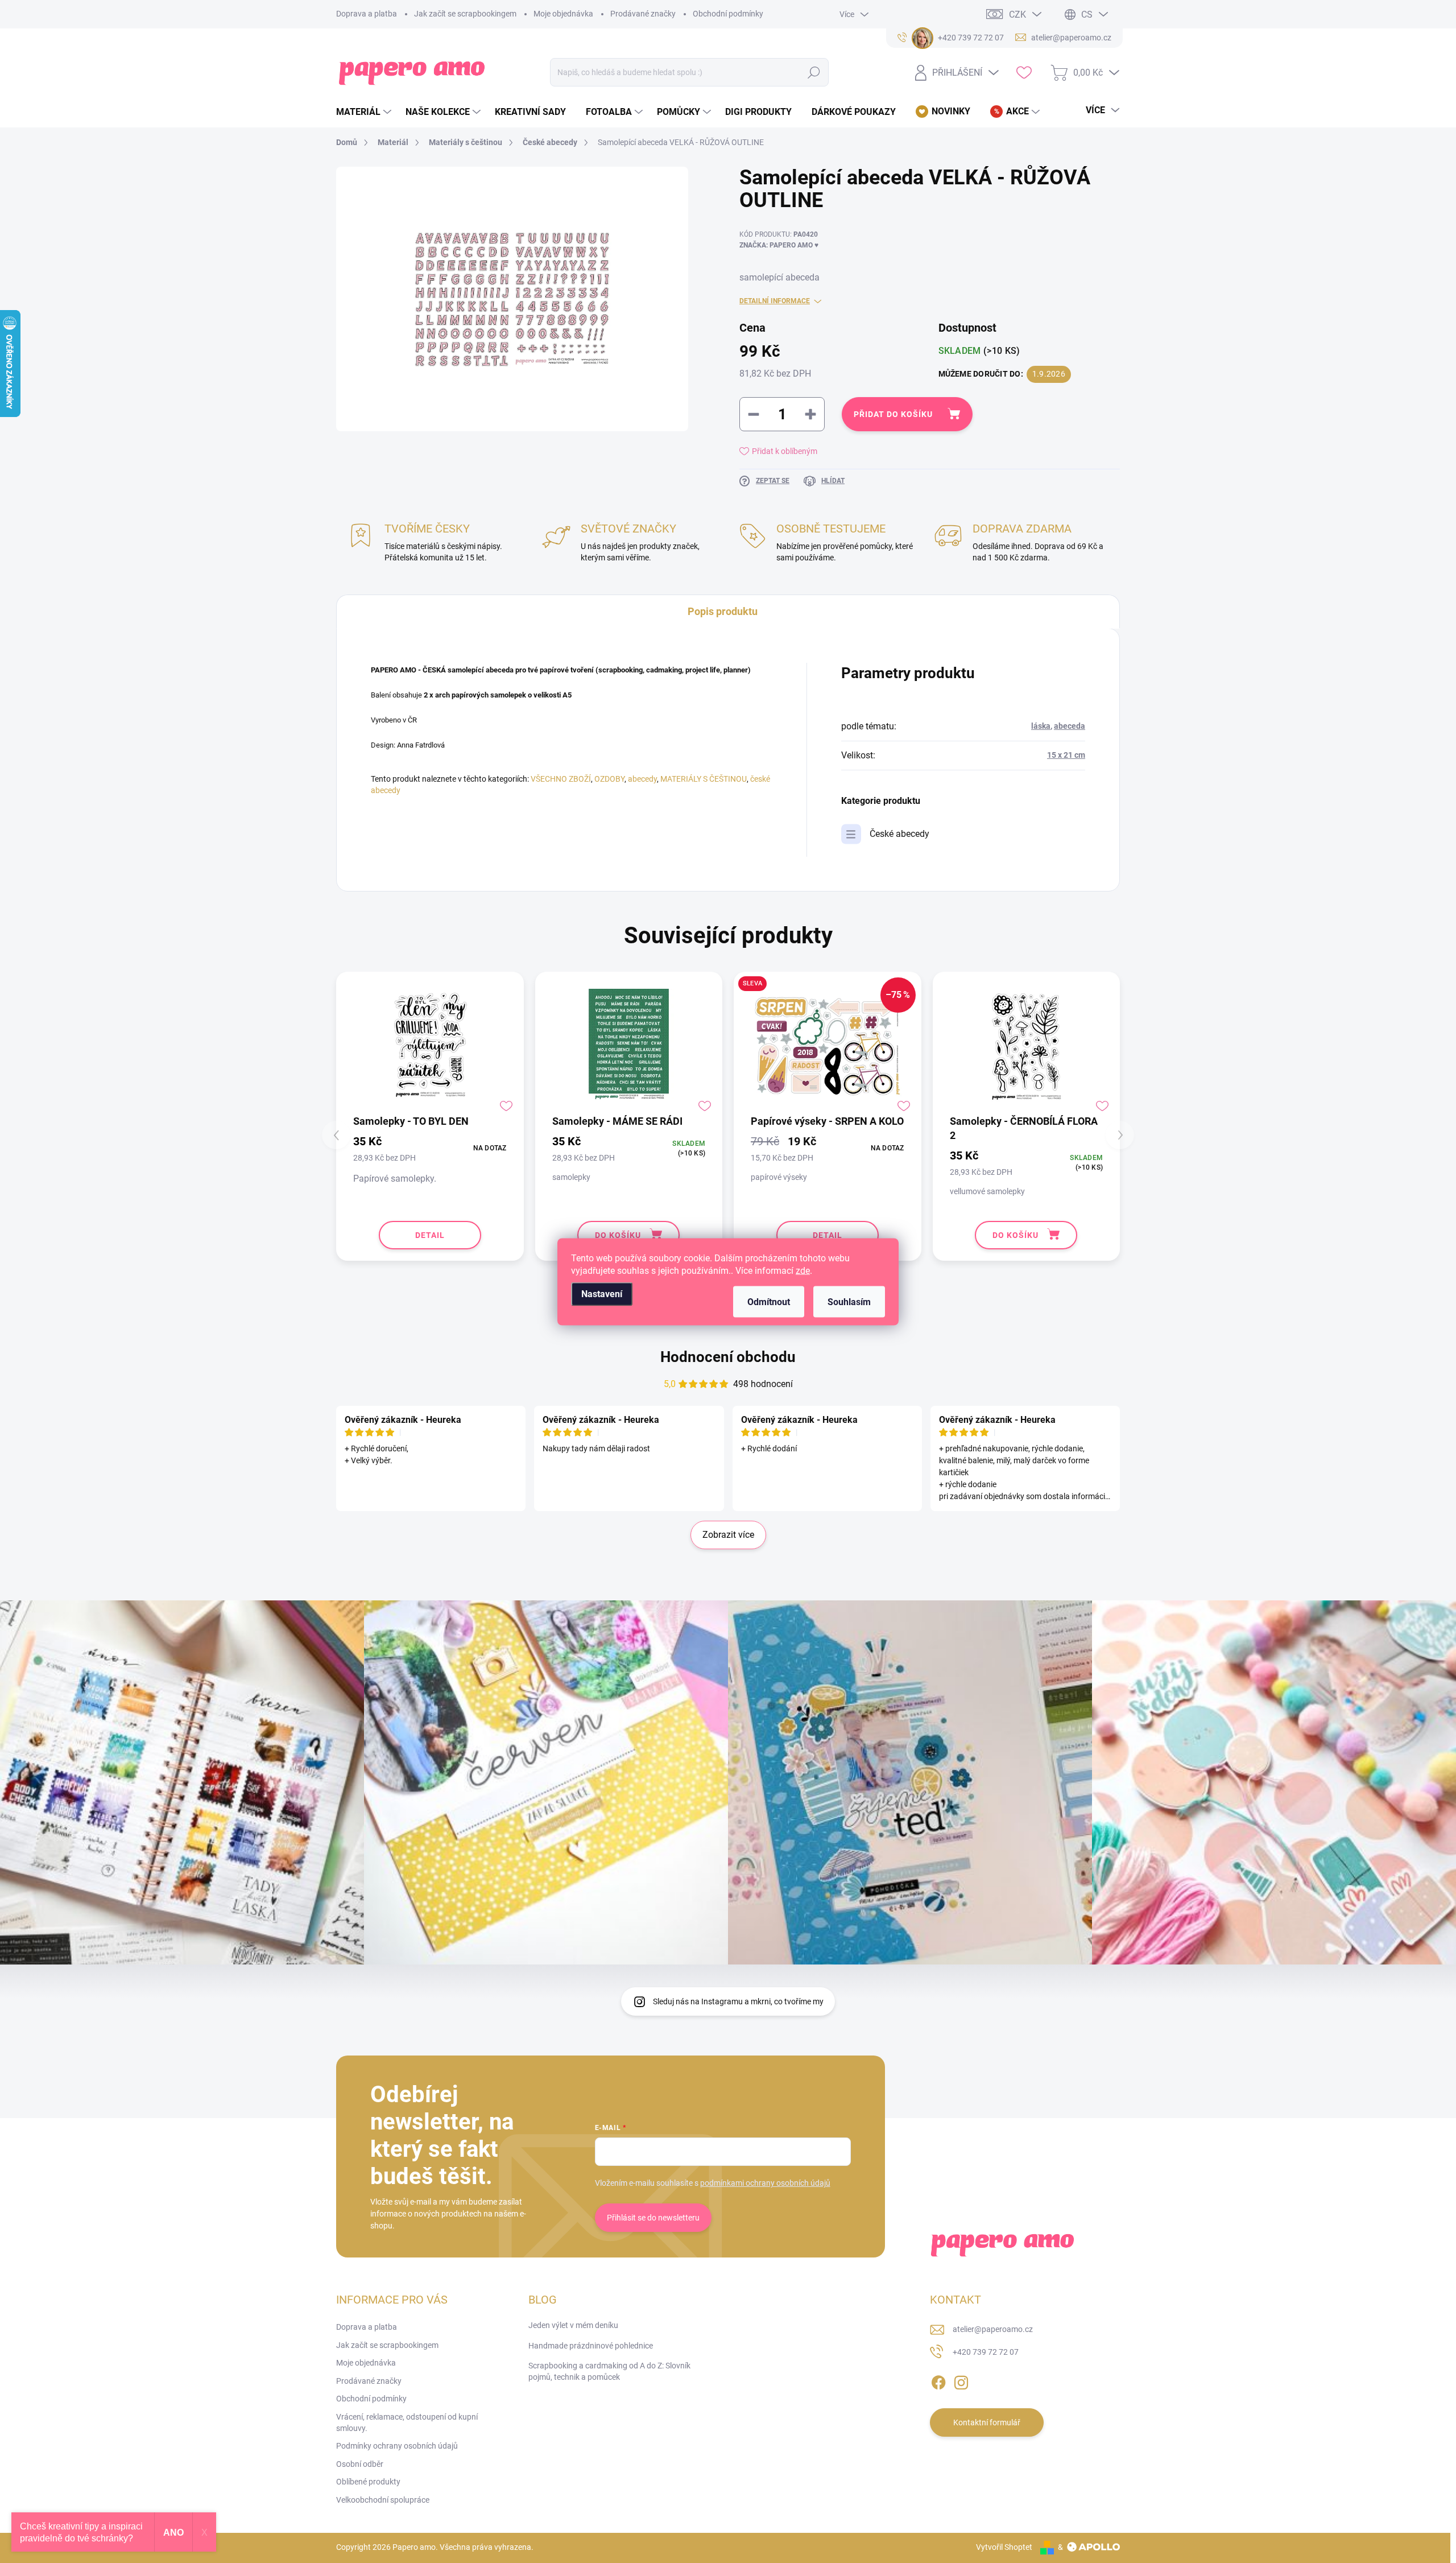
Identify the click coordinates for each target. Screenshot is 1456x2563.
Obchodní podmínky (728, 14)
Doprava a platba (367, 14)
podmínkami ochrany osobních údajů (765, 2183)
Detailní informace (775, 301)
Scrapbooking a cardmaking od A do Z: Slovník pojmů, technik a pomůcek (609, 2371)
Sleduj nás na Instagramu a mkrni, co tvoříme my (738, 2001)
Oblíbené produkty (368, 2482)
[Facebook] (938, 2380)
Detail (430, 1235)
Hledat (814, 72)
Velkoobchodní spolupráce (383, 2500)
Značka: (779, 245)
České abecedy (899, 834)
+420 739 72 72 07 (986, 2352)
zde (803, 1270)
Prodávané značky (643, 14)
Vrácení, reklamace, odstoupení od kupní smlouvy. (407, 2422)
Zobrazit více (728, 1535)
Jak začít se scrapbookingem (465, 14)
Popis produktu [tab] (723, 611)
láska (1041, 726)
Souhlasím (849, 1301)
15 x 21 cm (1066, 755)
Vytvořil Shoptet (1004, 2547)
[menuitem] (365, 112)
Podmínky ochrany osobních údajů (397, 2446)
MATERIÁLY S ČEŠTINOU (704, 779)
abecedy (642, 779)
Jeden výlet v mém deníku (573, 2325)
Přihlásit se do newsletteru (653, 2218)
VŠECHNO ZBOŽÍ (561, 779)
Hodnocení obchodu (728, 1357)
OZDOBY (609, 779)
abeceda (1070, 726)
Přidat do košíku (893, 414)
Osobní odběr (360, 2464)
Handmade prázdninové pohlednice (591, 2346)
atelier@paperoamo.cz (993, 2329)
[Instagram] (961, 2380)
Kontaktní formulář (987, 2422)
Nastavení (602, 1293)
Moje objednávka (563, 14)
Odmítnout (769, 1301)
